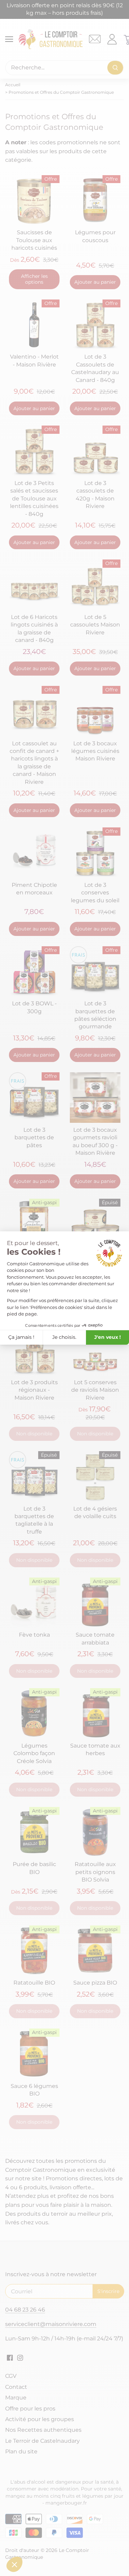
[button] (14, 2564)
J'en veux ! (107, 1337)
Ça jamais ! (21, 1337)
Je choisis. (64, 1337)
